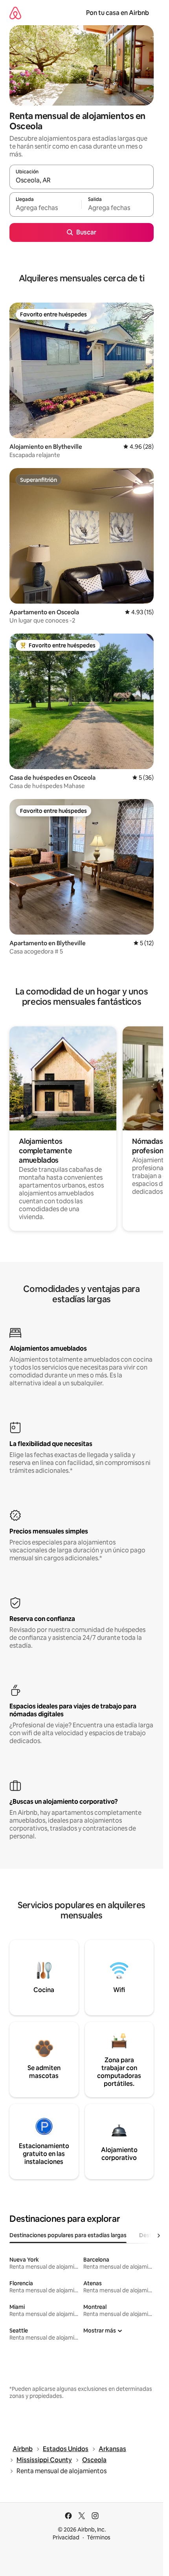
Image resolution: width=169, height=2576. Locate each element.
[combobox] (82, 180)
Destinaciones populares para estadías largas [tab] (68, 2235)
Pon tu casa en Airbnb (118, 13)
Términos (99, 2537)
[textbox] (45, 208)
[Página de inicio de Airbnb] (15, 13)
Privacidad (66, 2537)
